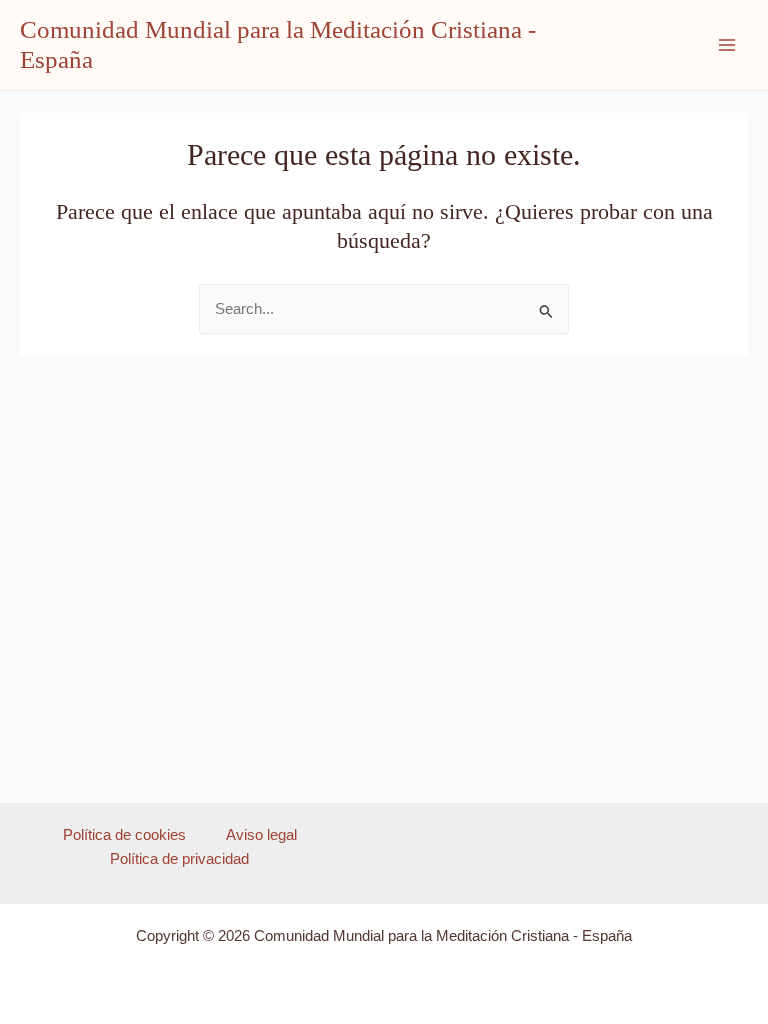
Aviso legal (261, 835)
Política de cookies (124, 835)
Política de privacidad (179, 859)
